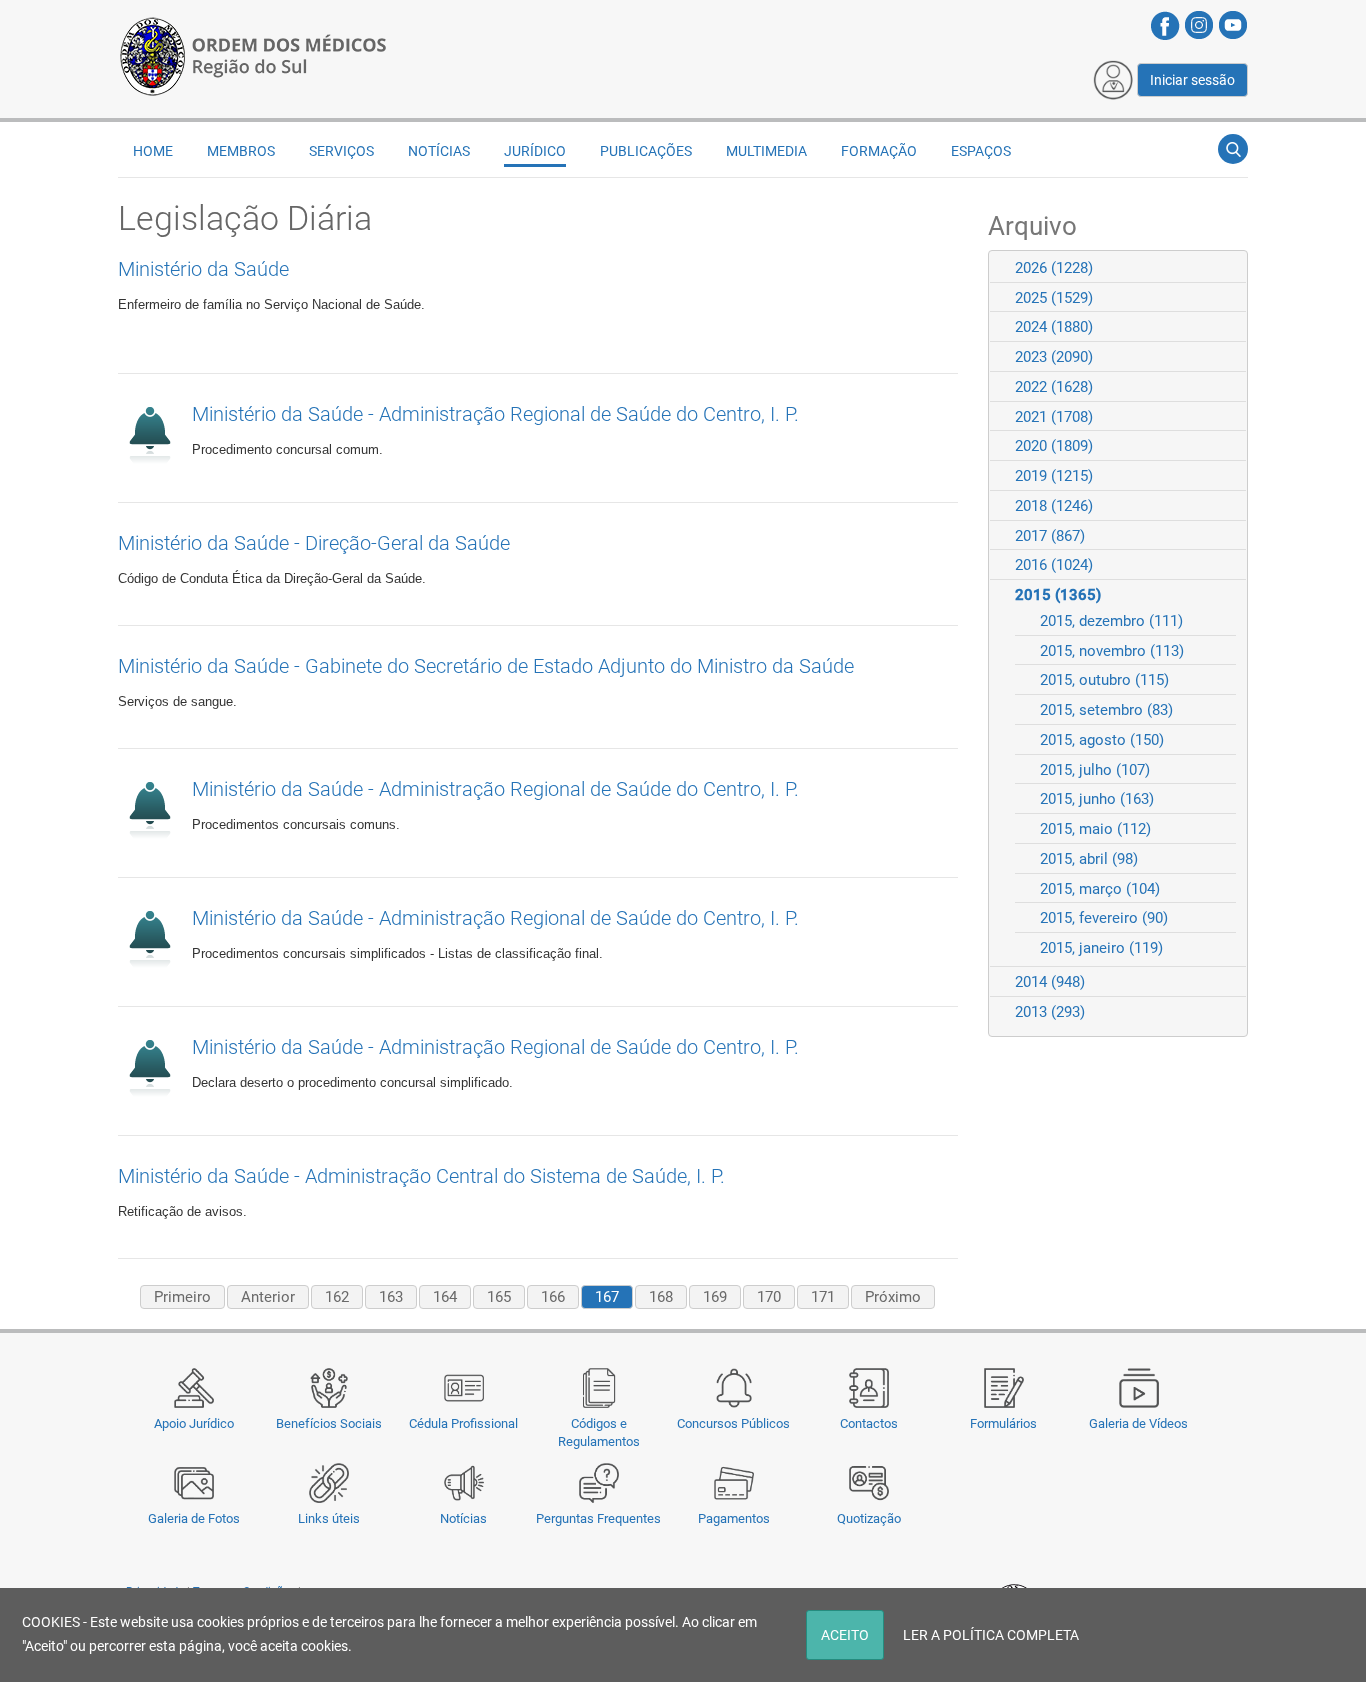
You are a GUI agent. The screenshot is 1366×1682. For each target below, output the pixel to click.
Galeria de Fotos (194, 1518)
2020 (1054, 446)
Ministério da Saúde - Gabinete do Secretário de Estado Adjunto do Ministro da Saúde (486, 666)
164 (445, 1297)
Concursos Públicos (733, 1423)
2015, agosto (1102, 740)
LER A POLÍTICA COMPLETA (991, 1635)
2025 (1054, 298)
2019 (1054, 476)
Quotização (869, 1518)
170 (769, 1297)
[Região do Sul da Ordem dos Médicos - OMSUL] (253, 53)
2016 (1054, 565)
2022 (1054, 387)
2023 (1054, 357)
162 (337, 1297)
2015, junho (1097, 799)
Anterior (268, 1297)
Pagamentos (734, 1518)
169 (715, 1297)
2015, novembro (1112, 651)
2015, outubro (1104, 680)
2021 (1054, 417)
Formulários (1003, 1423)
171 (823, 1297)
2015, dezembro (1111, 621)
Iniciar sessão (1192, 80)
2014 (1050, 982)
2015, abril (1089, 859)
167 (607, 1297)
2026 (1054, 268)
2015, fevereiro (1104, 918)
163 (391, 1297)
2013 (1050, 1012)
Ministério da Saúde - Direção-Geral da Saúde (314, 543)
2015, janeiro (1101, 948)
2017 (1050, 536)
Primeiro (182, 1297)
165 (499, 1297)
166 (553, 1297)
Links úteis (329, 1518)
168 (661, 1297)
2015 (1058, 595)
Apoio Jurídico (194, 1423)
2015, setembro (1106, 710)
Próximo (893, 1297)
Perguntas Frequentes (598, 1518)
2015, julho (1095, 770)
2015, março (1100, 889)
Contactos (869, 1423)
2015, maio (1095, 829)
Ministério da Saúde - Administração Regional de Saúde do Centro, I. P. (495, 414)
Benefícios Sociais (329, 1423)
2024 (1054, 327)
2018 (1054, 506)
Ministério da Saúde (203, 269)
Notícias (463, 1518)
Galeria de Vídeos (1138, 1423)
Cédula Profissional (463, 1423)
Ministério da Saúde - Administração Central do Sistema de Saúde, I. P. (421, 1176)
